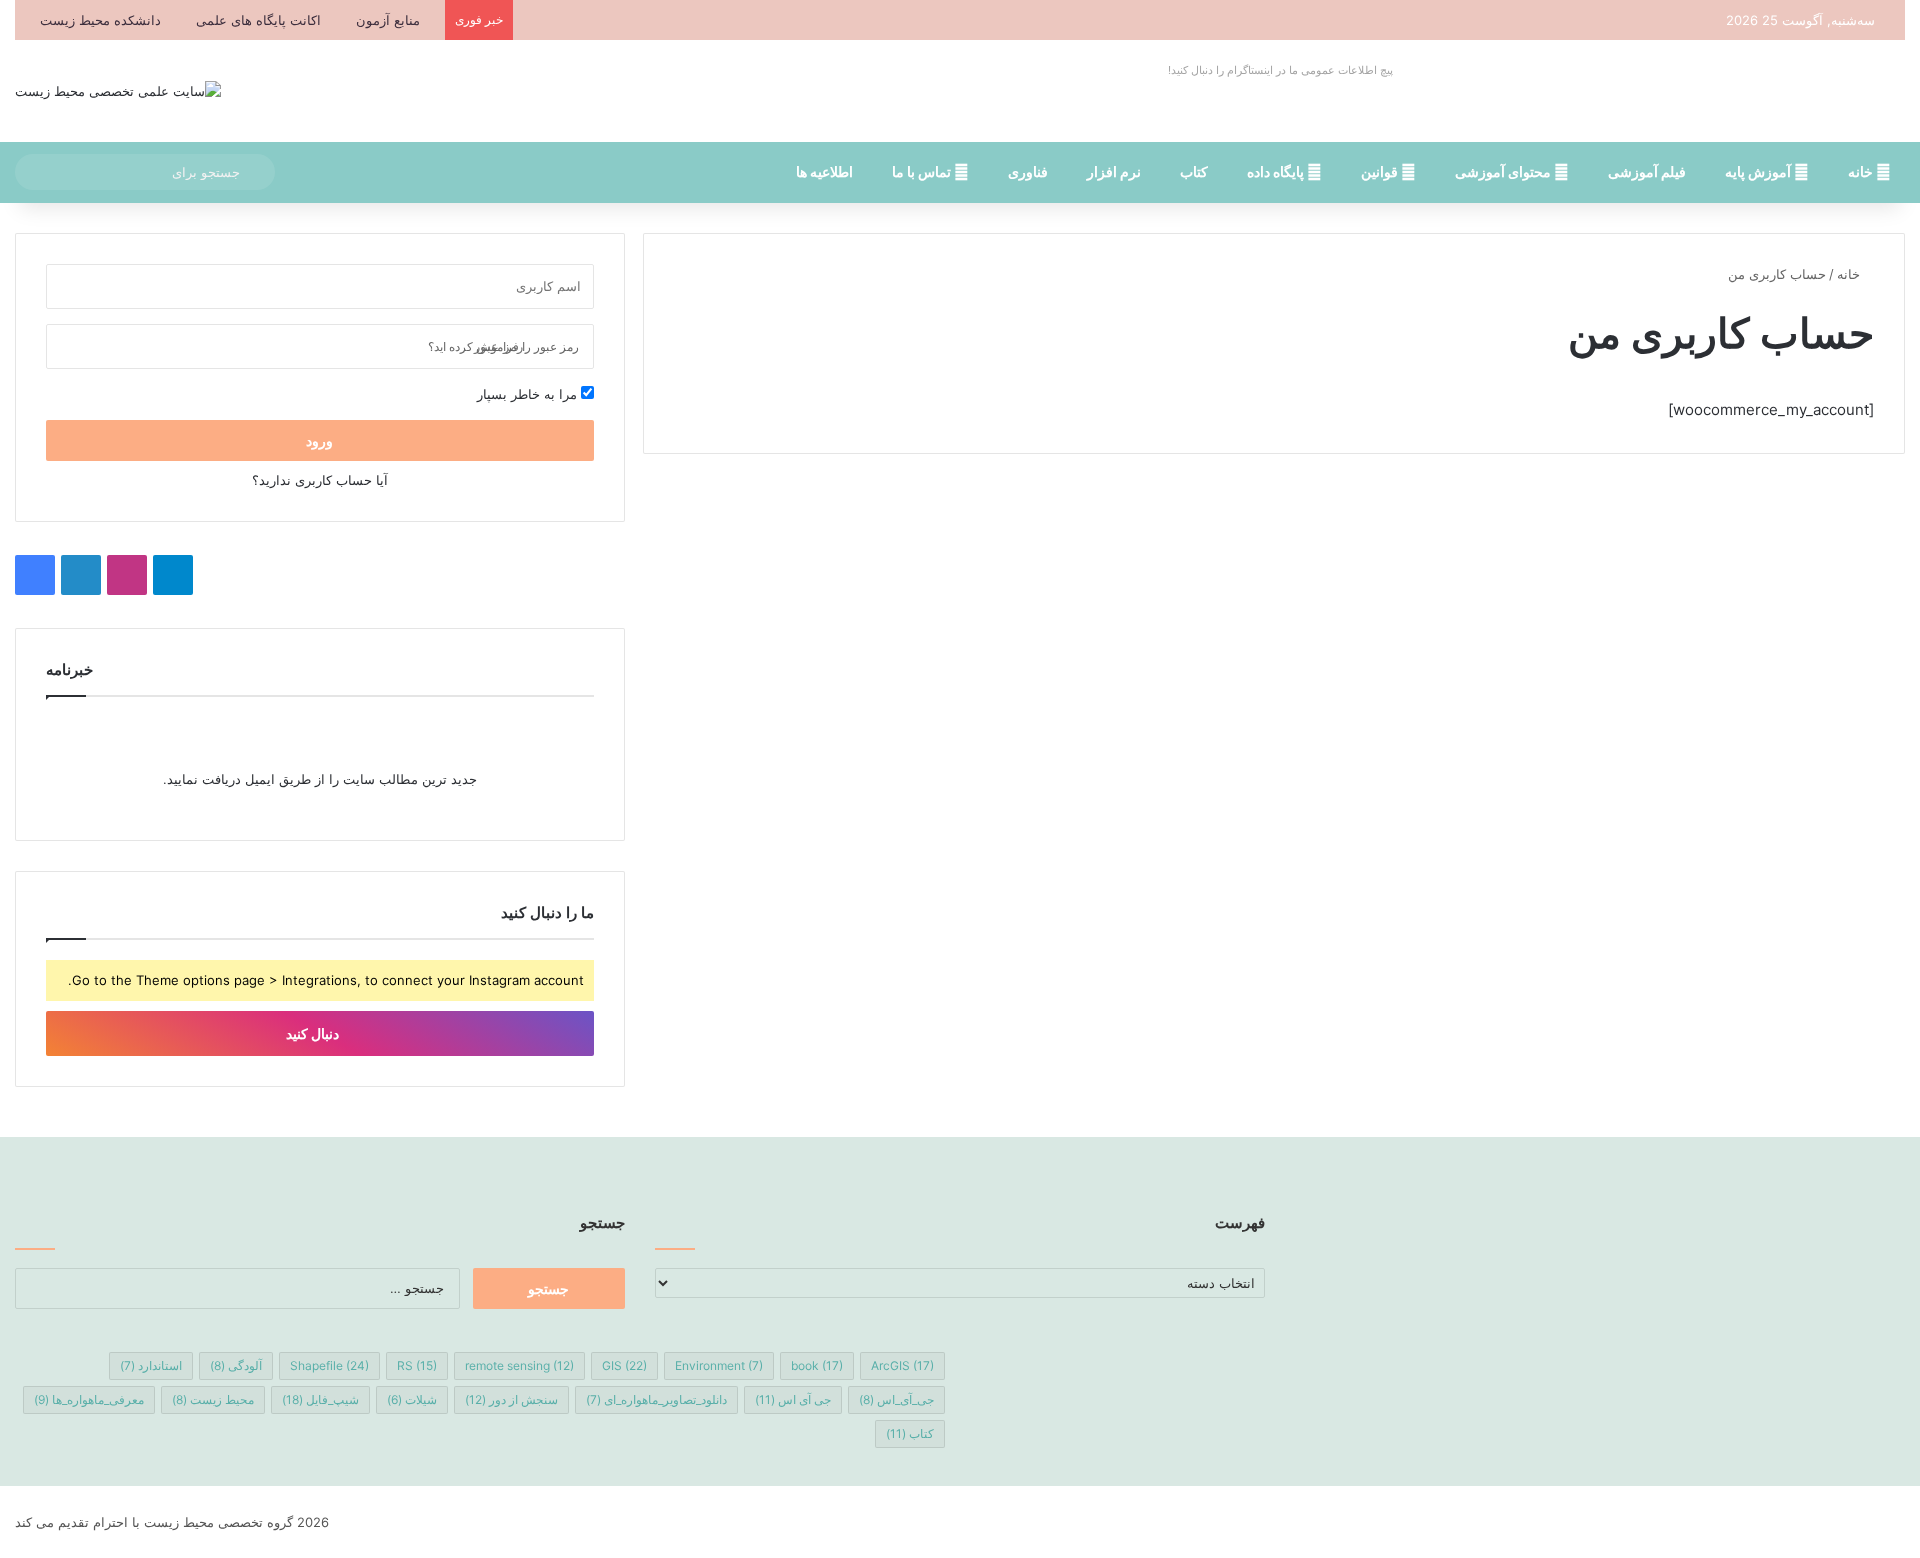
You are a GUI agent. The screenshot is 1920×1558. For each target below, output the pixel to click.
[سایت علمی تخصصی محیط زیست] (118, 91)
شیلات (412, 1399)
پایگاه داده (1277, 171)
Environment (719, 1365)
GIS (624, 1365)
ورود (319, 440)
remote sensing (519, 1365)
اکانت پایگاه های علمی (258, 20)
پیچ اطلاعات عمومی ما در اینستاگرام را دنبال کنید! (1280, 70)
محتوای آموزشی (1504, 171)
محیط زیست (213, 1399)
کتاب (1194, 171)
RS (417, 1365)
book (817, 1365)
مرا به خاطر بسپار (529, 394)
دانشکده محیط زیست (100, 20)
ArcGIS (902, 1365)
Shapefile (329, 1365)
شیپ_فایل (320, 1399)
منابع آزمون (388, 20)
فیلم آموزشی (1647, 171)
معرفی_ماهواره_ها (89, 1399)
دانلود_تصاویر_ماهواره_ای (656, 1399)
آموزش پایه (1759, 171)
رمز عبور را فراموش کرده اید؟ (503, 346)
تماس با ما (923, 171)
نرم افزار (1114, 171)
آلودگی (236, 1365)
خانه (1862, 171)
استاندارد (151, 1365)
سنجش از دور (511, 1399)
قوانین (1381, 171)
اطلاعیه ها (824, 171)
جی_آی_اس (896, 1399)
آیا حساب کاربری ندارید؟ (320, 480)
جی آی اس (793, 1399)
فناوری (1028, 171)
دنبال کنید (314, 1033)
